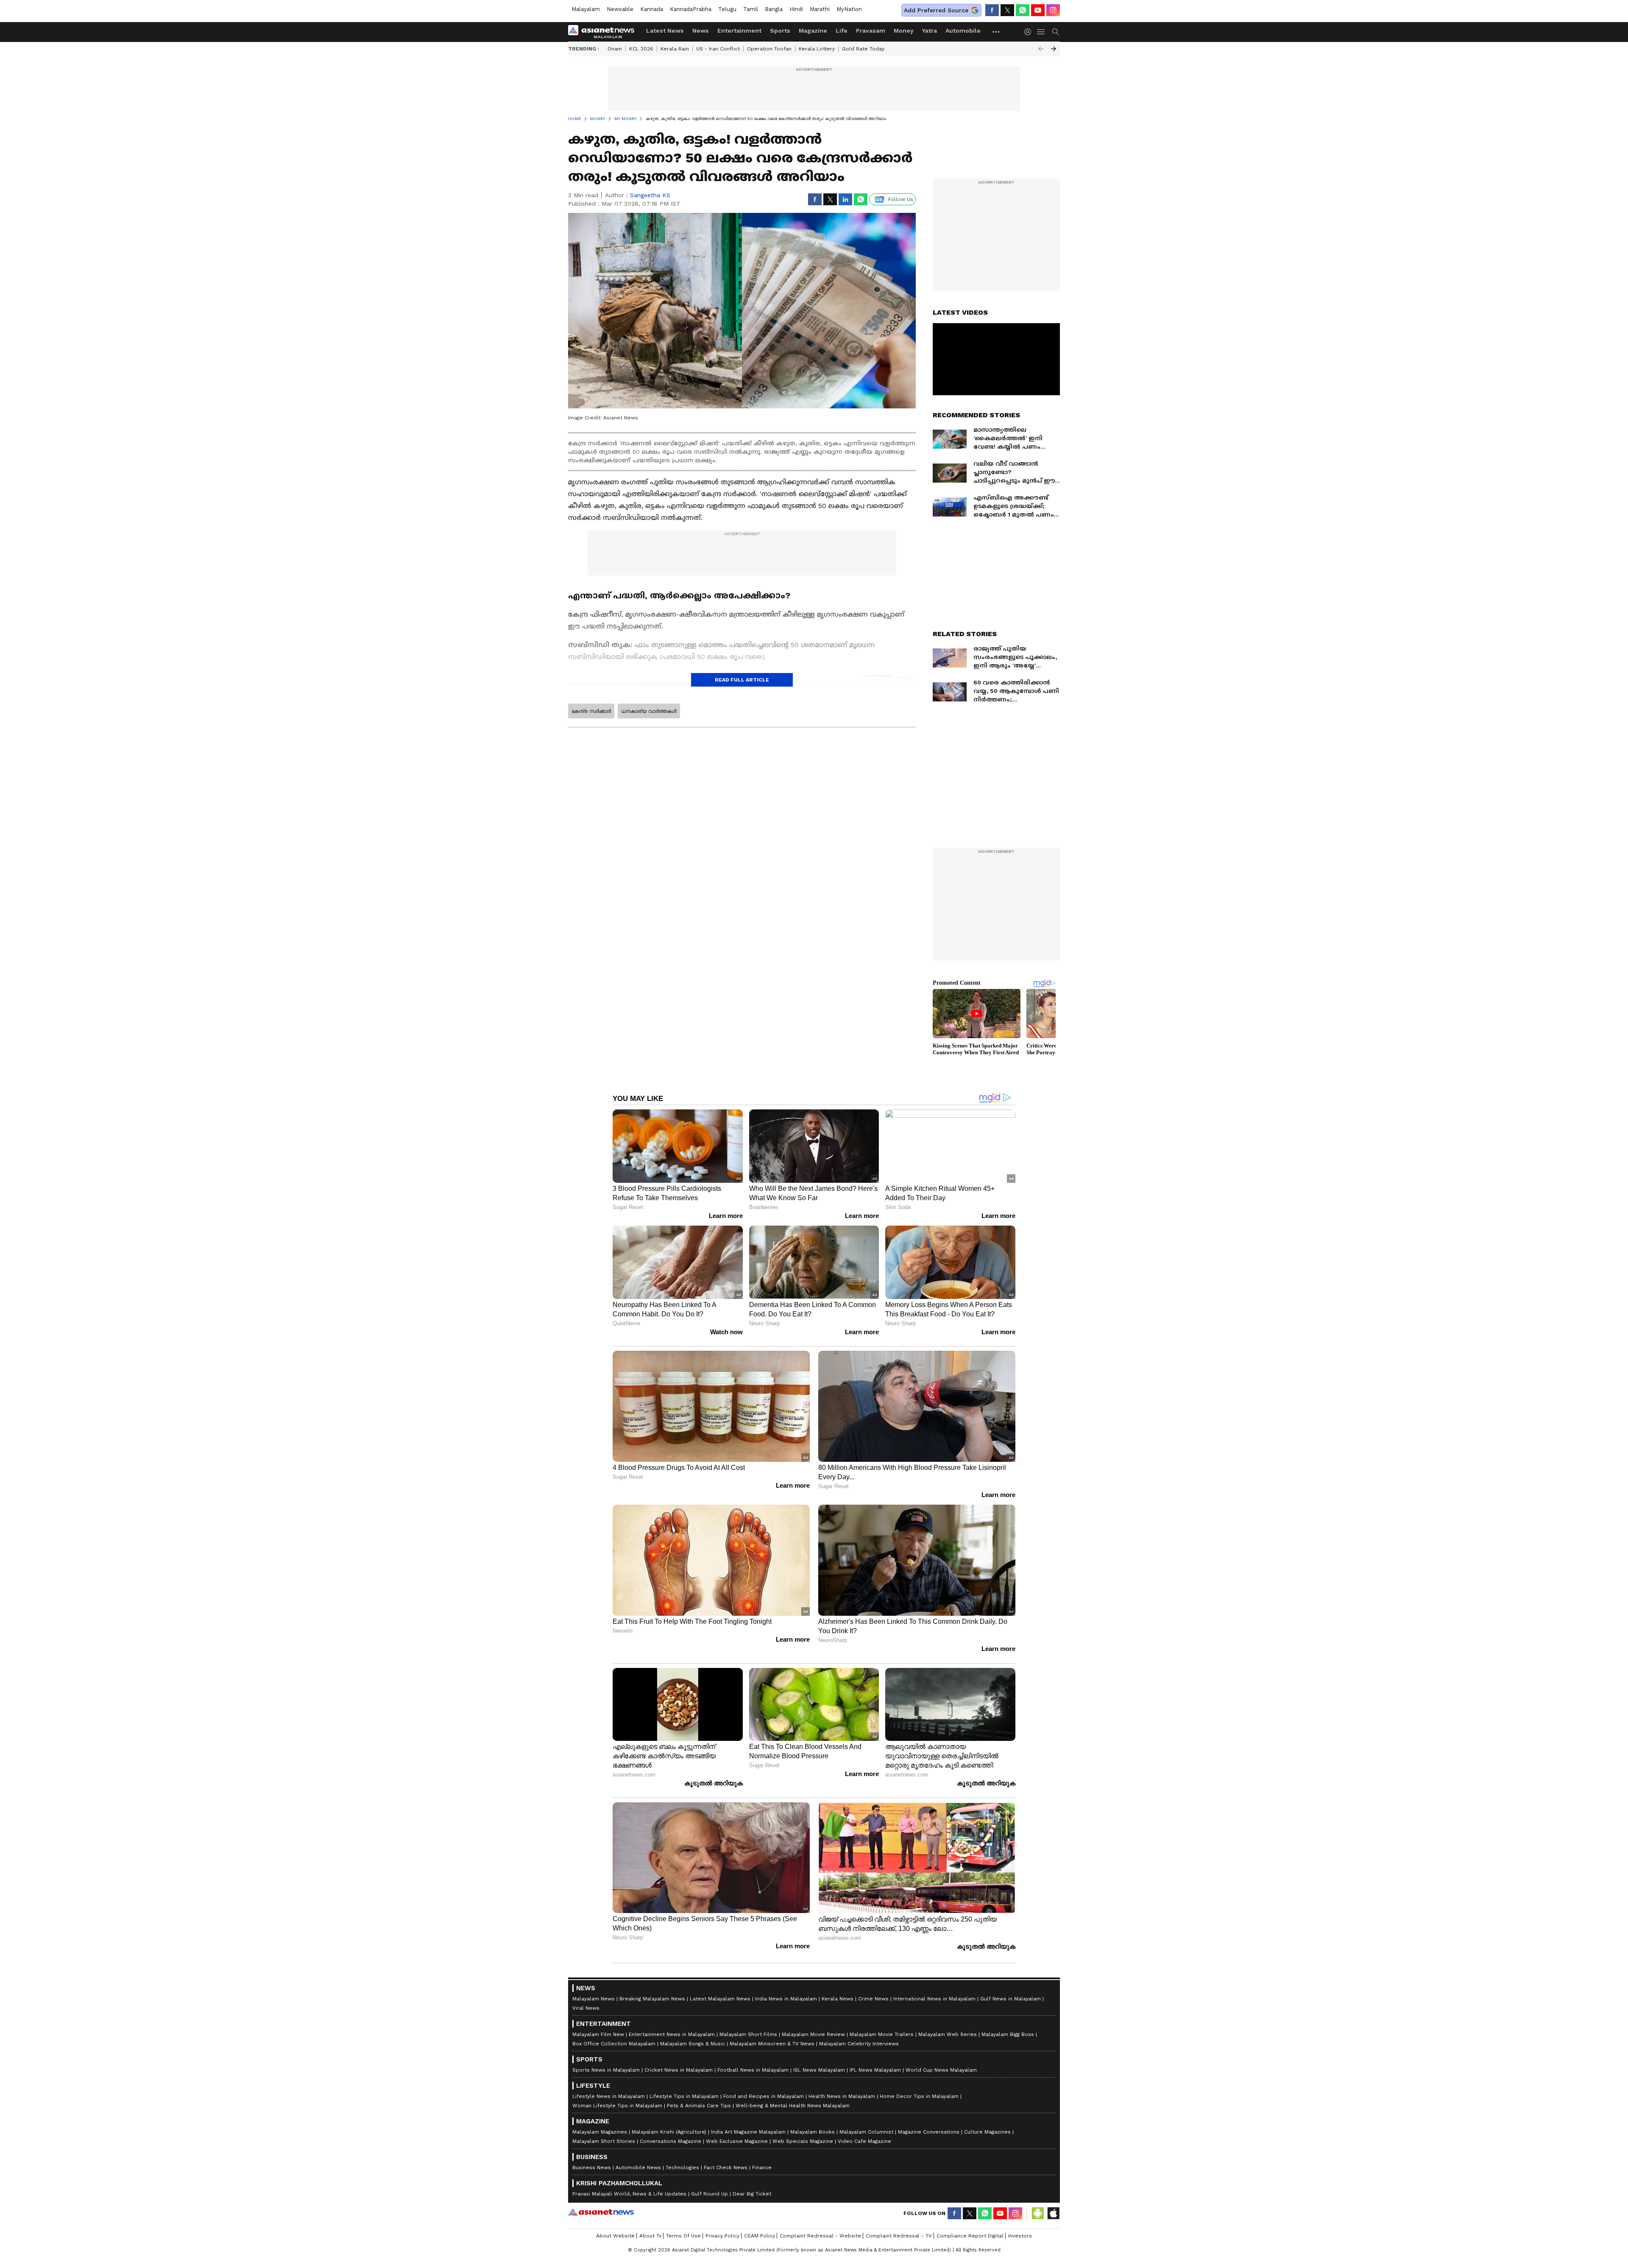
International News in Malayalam (934, 1999)
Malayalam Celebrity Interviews (859, 2044)
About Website (615, 2236)
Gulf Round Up (709, 2194)
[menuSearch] (1056, 32)
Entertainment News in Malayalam (672, 2034)
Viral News (586, 2008)
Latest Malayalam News (720, 1999)
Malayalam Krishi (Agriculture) (669, 2132)
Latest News (665, 31)
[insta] (1053, 10)
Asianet (601, 2212)
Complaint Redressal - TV (899, 2236)
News (701, 31)
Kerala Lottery (817, 49)
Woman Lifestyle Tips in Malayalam (617, 2106)
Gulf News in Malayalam (1011, 1999)
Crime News (873, 1999)
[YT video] (1038, 10)
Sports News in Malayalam (606, 2070)
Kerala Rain (675, 49)
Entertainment (739, 31)
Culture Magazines (987, 2132)
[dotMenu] (996, 32)
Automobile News (638, 2167)
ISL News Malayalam (819, 2070)
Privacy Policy (722, 2236)
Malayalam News (594, 1999)
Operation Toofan (769, 49)
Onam (615, 49)
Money (904, 31)
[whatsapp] (1023, 10)
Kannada (652, 9)
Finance (762, 2167)
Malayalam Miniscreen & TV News (772, 2044)
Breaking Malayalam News (652, 1999)
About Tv (650, 2236)
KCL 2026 (641, 49)
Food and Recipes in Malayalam (764, 2096)
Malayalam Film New (598, 2034)
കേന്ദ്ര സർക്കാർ (591, 711)
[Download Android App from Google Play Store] (1038, 2213)
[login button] (1030, 32)
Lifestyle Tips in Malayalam (684, 2096)
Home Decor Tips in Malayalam (919, 2096)
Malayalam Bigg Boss (1008, 2034)
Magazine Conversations (929, 2132)
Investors (1020, 2236)
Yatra (930, 31)
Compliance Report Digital (970, 2236)
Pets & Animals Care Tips (699, 2106)
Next (1054, 49)
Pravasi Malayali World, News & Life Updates (629, 2194)
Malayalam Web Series (948, 2034)
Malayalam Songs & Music (693, 2044)
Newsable (620, 9)
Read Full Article (742, 680)
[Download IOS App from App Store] (1053, 2213)
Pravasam (871, 31)
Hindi (796, 9)
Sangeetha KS (650, 195)
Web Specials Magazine (803, 2141)
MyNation (849, 9)
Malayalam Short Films (748, 2034)
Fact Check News (726, 2167)
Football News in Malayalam (753, 2070)
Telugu (727, 9)
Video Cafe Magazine (864, 2141)
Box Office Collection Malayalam (614, 2044)
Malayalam (586, 9)
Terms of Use (683, 2236)
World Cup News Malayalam (941, 2070)
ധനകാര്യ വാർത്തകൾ (649, 711)
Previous (1041, 49)
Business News (592, 2167)
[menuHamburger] (1041, 32)
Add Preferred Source (936, 10)
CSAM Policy (760, 2236)
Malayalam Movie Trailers (882, 2034)
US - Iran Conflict (718, 49)
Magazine (813, 31)
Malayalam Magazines (600, 2132)
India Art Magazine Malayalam (748, 2132)
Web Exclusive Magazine (737, 2141)
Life (842, 31)
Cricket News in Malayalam (679, 2070)
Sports (780, 31)
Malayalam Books (813, 2132)
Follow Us (901, 199)
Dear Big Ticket (752, 2194)
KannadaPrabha (691, 9)
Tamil (751, 9)
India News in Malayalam (786, 1999)
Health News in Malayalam (842, 2096)
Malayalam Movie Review (813, 2034)
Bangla (774, 9)
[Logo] (604, 32)
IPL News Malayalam (875, 2070)
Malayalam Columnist (866, 2132)
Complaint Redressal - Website (820, 2236)
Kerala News (838, 1999)
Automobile (963, 31)
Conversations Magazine (670, 2141)
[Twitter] (1007, 10)
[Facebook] (992, 10)
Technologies (682, 2167)
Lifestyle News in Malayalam (609, 2096)
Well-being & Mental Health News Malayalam (793, 2106)
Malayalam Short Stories (604, 2141)
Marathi (820, 9)
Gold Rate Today (863, 49)
